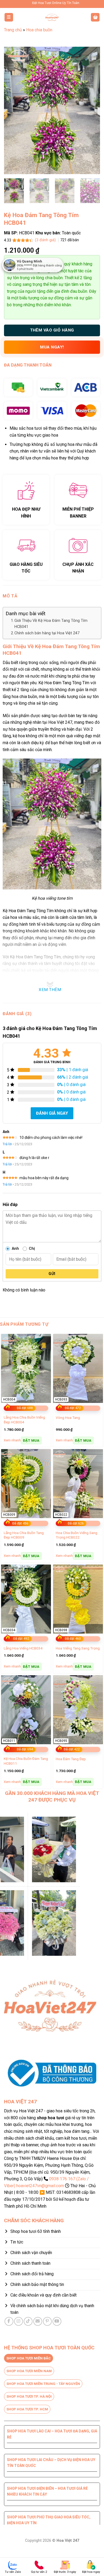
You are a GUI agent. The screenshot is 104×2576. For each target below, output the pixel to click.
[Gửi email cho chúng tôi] (38, 2321)
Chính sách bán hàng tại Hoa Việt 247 (47, 633)
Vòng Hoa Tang (68, 1418)
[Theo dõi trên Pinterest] (47, 2321)
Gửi (52, 1274)
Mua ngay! (52, 347)
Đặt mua (31, 1440)
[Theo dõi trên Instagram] (19, 2321)
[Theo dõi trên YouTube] (57, 2321)
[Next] (91, 110)
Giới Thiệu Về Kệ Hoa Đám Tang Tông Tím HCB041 (51, 624)
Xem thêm (50, 990)
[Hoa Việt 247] (52, 17)
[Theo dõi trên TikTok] (28, 2321)
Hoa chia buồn (39, 30)
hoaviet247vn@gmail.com (40, 2186)
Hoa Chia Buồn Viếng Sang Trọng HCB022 (77, 1535)
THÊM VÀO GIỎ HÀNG (52, 330)
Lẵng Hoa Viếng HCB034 (23, 1648)
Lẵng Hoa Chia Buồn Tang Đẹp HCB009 (24, 1535)
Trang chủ (13, 30)
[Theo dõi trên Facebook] (9, 2321)
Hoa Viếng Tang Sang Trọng (78, 1648)
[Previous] (13, 110)
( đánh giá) (46, 240)
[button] (9, 17)
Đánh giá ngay (52, 1113)
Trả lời (7, 1144)
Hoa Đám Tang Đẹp (71, 1759)
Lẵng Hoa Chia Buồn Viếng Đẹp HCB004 (24, 1420)
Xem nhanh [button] (12, 1440)
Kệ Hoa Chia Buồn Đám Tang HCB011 (26, 1761)
